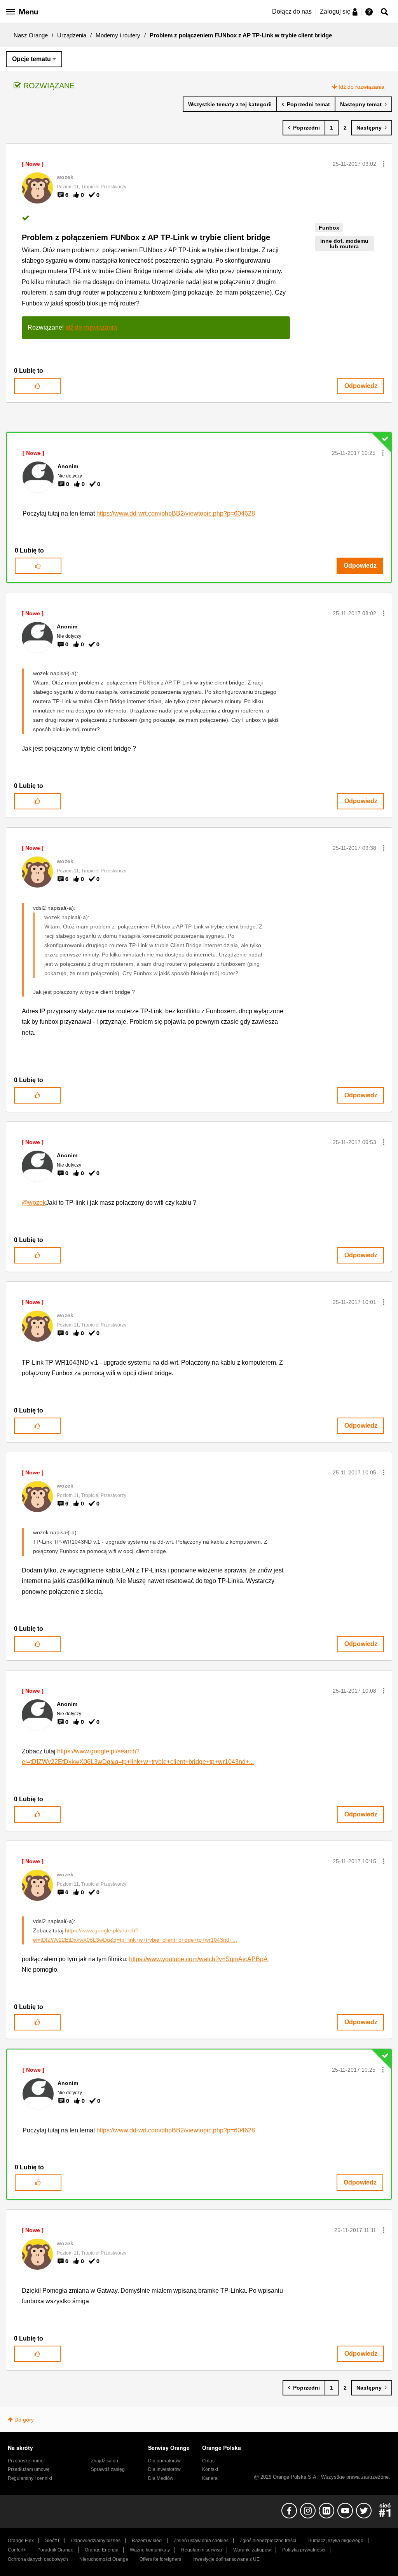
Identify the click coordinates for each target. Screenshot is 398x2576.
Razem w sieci (147, 2541)
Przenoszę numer (26, 2461)
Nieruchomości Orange (104, 2559)
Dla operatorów (164, 2461)
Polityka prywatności (304, 2550)
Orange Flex (21, 2541)
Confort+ (17, 2550)
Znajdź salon (105, 2461)
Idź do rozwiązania (361, 87)
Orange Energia (102, 2550)
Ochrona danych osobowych (38, 2559)
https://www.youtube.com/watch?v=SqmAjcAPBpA (199, 1959)
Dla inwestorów (164, 2469)
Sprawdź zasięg (108, 2469)
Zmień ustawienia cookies (201, 2541)
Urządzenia (72, 35)
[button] (384, 164)
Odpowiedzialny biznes (96, 2541)
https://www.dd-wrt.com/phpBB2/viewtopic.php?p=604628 (176, 513)
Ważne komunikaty (150, 2550)
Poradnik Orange (55, 2550)
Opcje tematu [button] (31, 59)
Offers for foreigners (160, 2559)
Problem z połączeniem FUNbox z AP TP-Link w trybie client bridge (146, 237)
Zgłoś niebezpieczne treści (268, 2541)
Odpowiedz (361, 386)
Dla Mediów (161, 2478)
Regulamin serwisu (202, 2550)
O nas (208, 2461)
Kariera (210, 2478)
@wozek (34, 1203)
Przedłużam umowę (29, 2469)
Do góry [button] (24, 2420)
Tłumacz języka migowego (335, 2541)
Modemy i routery (118, 35)
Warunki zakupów (252, 2550)
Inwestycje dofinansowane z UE (226, 2559)
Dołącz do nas (292, 11)
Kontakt (210, 2469)
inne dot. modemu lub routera (344, 244)
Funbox (329, 228)
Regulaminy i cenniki (30, 2478)
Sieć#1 (52, 2541)
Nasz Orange (31, 35)
